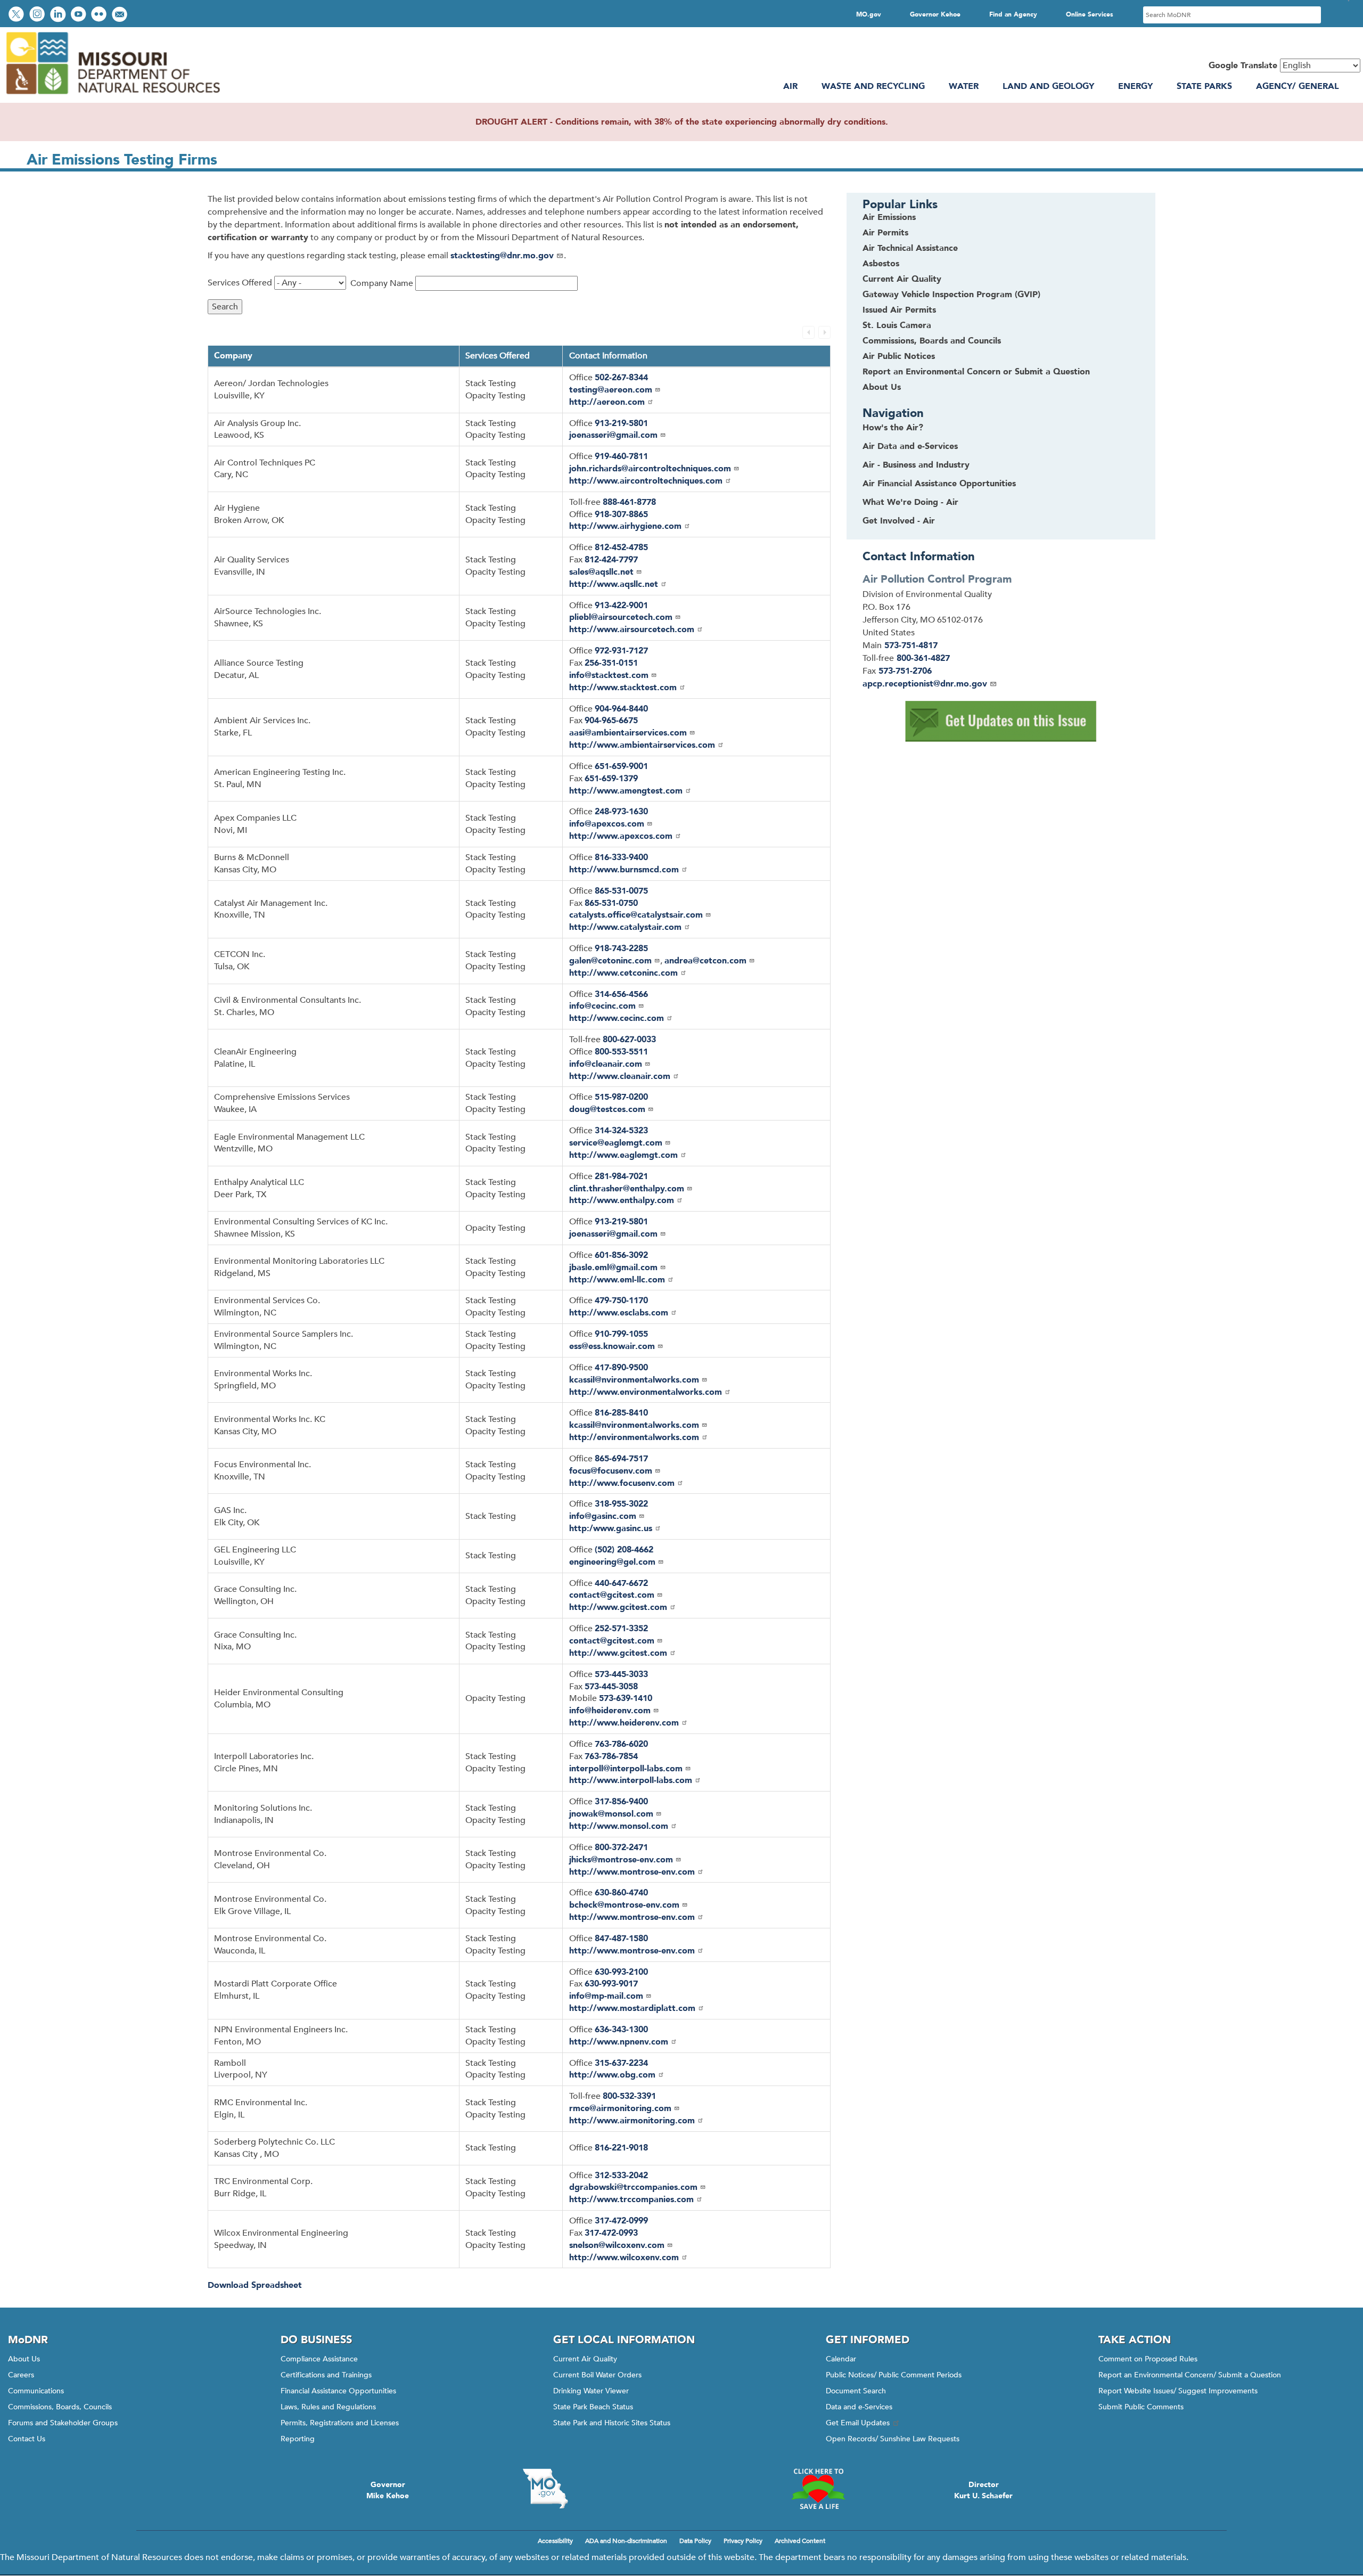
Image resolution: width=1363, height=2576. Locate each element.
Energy (1135, 86)
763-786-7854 (611, 1756)
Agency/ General (1298, 86)
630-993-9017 (611, 1984)
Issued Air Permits (899, 310)
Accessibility (555, 2541)
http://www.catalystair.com (625, 927)
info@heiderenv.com (610, 1711)
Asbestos (881, 264)
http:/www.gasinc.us (611, 1528)
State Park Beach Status (593, 2407)
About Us (882, 387)
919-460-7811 (621, 456)
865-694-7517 (621, 1459)
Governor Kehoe (935, 14)
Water (964, 86)
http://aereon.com (607, 402)
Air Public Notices (899, 356)
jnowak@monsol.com (611, 1814)
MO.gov (869, 14)
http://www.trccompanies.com (631, 2199)
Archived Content (800, 2541)
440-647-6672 (621, 1583)
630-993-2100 (621, 1972)
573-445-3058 (611, 1687)
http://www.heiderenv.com (624, 1723)
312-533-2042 (621, 2176)
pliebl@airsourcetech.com (621, 617)
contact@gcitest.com (612, 1595)
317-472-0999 (621, 2221)
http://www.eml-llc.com (617, 1280)
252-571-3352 (621, 1629)
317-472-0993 (611, 2233)
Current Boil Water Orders (597, 2375)
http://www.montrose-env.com (632, 1872)
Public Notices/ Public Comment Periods (894, 2375)
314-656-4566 (621, 994)
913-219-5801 (621, 423)
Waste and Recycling (873, 86)
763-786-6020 (621, 1744)
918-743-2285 (621, 948)
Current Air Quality (902, 279)
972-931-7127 (621, 651)
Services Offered (240, 283)
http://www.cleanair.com (620, 1076)
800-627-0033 (629, 1040)
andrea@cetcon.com (705, 961)
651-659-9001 (621, 766)
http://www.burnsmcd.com (624, 870)
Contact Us (27, 2439)
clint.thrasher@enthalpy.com (627, 1189)
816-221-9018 (621, 2148)
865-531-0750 (611, 903)
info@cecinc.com (602, 1006)
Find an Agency (1013, 14)
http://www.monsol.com (619, 1826)
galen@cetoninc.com (610, 961)
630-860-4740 (621, 1893)
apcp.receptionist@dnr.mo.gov (925, 684)
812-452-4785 (621, 547)
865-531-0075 (621, 891)
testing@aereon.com (611, 390)
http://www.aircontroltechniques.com (646, 481)
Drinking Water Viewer (591, 2391)
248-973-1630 (621, 812)
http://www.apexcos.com (621, 836)
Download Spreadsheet (255, 2285)
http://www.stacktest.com (623, 688)
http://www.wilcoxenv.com (624, 2258)
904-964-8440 (621, 709)
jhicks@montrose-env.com (621, 1860)
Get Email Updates (858, 2423)
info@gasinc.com (603, 1516)
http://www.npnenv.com (619, 2042)
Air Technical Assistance (910, 248)
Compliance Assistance (319, 2359)
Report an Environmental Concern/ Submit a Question (1190, 2375)
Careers (21, 2375)
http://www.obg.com (612, 2075)
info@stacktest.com (609, 675)
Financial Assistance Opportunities (338, 2391)
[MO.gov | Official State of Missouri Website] (545, 2489)
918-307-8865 (621, 514)
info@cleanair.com (606, 1064)
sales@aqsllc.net (601, 572)
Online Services (1090, 14)
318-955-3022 (621, 1504)
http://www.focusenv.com (622, 1483)
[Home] (112, 96)
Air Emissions (889, 217)
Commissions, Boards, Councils (60, 2407)
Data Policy (695, 2541)
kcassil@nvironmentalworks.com (634, 1380)
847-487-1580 (621, 1939)
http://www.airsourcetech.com (632, 629)
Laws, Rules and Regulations (328, 2407)
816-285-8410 (621, 1413)
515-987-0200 (621, 1097)
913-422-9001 (621, 606)
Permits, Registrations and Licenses (340, 2423)
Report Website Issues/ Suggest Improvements (1178, 2391)
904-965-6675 (611, 721)
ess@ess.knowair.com (612, 1346)
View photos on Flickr (100, 15)
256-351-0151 (611, 663)
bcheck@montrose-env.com (624, 1905)
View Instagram (38, 15)
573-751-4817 (911, 645)
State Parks (1204, 86)
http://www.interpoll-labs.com (631, 1780)
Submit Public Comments (1141, 2407)
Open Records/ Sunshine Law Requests (893, 2439)
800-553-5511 (621, 1052)
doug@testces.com (607, 1109)
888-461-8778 (629, 502)
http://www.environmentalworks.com (646, 1392)
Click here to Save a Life (818, 2489)
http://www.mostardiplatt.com (632, 2008)
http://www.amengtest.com (626, 791)
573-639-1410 (626, 1698)
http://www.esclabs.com (619, 1313)
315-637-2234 (621, 2063)
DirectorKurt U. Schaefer (983, 2490)
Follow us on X (18, 15)
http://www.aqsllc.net (614, 584)
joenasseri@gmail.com (613, 435)
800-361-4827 (923, 658)
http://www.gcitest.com (618, 1607)
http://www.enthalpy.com (622, 1200)
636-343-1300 (621, 2030)
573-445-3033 (621, 1674)
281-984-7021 (621, 1176)
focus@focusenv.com (611, 1471)
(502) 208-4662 (624, 1550)
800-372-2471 (621, 1847)
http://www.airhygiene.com (625, 526)
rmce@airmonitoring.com (620, 2108)
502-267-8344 (621, 378)
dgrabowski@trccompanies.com (633, 2187)
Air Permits (885, 233)
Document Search (856, 2391)
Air (790, 86)
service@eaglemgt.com (616, 1143)
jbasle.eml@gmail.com (613, 1267)
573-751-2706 (905, 671)
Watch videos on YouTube (80, 15)
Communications (36, 2391)
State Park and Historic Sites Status (612, 2423)
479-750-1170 (621, 1301)
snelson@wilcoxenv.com (617, 2245)
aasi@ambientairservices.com (628, 733)
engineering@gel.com (612, 1562)
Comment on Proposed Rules (1148, 2359)
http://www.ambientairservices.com (642, 745)
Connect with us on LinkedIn (59, 15)
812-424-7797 (611, 560)
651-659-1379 (611, 779)
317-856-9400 (621, 1802)
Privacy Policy (743, 2541)
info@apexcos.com (607, 824)
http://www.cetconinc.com (623, 973)
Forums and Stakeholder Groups (63, 2423)
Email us (121, 15)
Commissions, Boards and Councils (932, 341)
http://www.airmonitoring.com (632, 2121)
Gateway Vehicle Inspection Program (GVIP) (951, 295)
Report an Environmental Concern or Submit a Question (976, 372)
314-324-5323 (621, 1131)
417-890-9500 (621, 1368)
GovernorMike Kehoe (388, 2490)
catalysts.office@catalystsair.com (636, 915)
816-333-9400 (621, 857)
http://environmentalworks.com (634, 1437)
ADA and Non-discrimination (626, 2541)
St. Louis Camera (897, 325)
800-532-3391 (629, 2096)
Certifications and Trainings (326, 2375)
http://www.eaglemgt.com (623, 1155)
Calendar (841, 2359)
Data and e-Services (859, 2407)
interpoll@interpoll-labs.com (626, 1769)
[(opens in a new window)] (1001, 721)
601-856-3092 (621, 1255)
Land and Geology (1048, 86)
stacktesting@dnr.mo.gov (502, 256)
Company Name (382, 283)
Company (233, 356)
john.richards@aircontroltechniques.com (650, 469)
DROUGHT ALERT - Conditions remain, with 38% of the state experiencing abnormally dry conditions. (682, 122)
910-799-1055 (621, 1334)
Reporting (298, 2439)
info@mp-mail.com (606, 1996)
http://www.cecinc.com (617, 1018)
